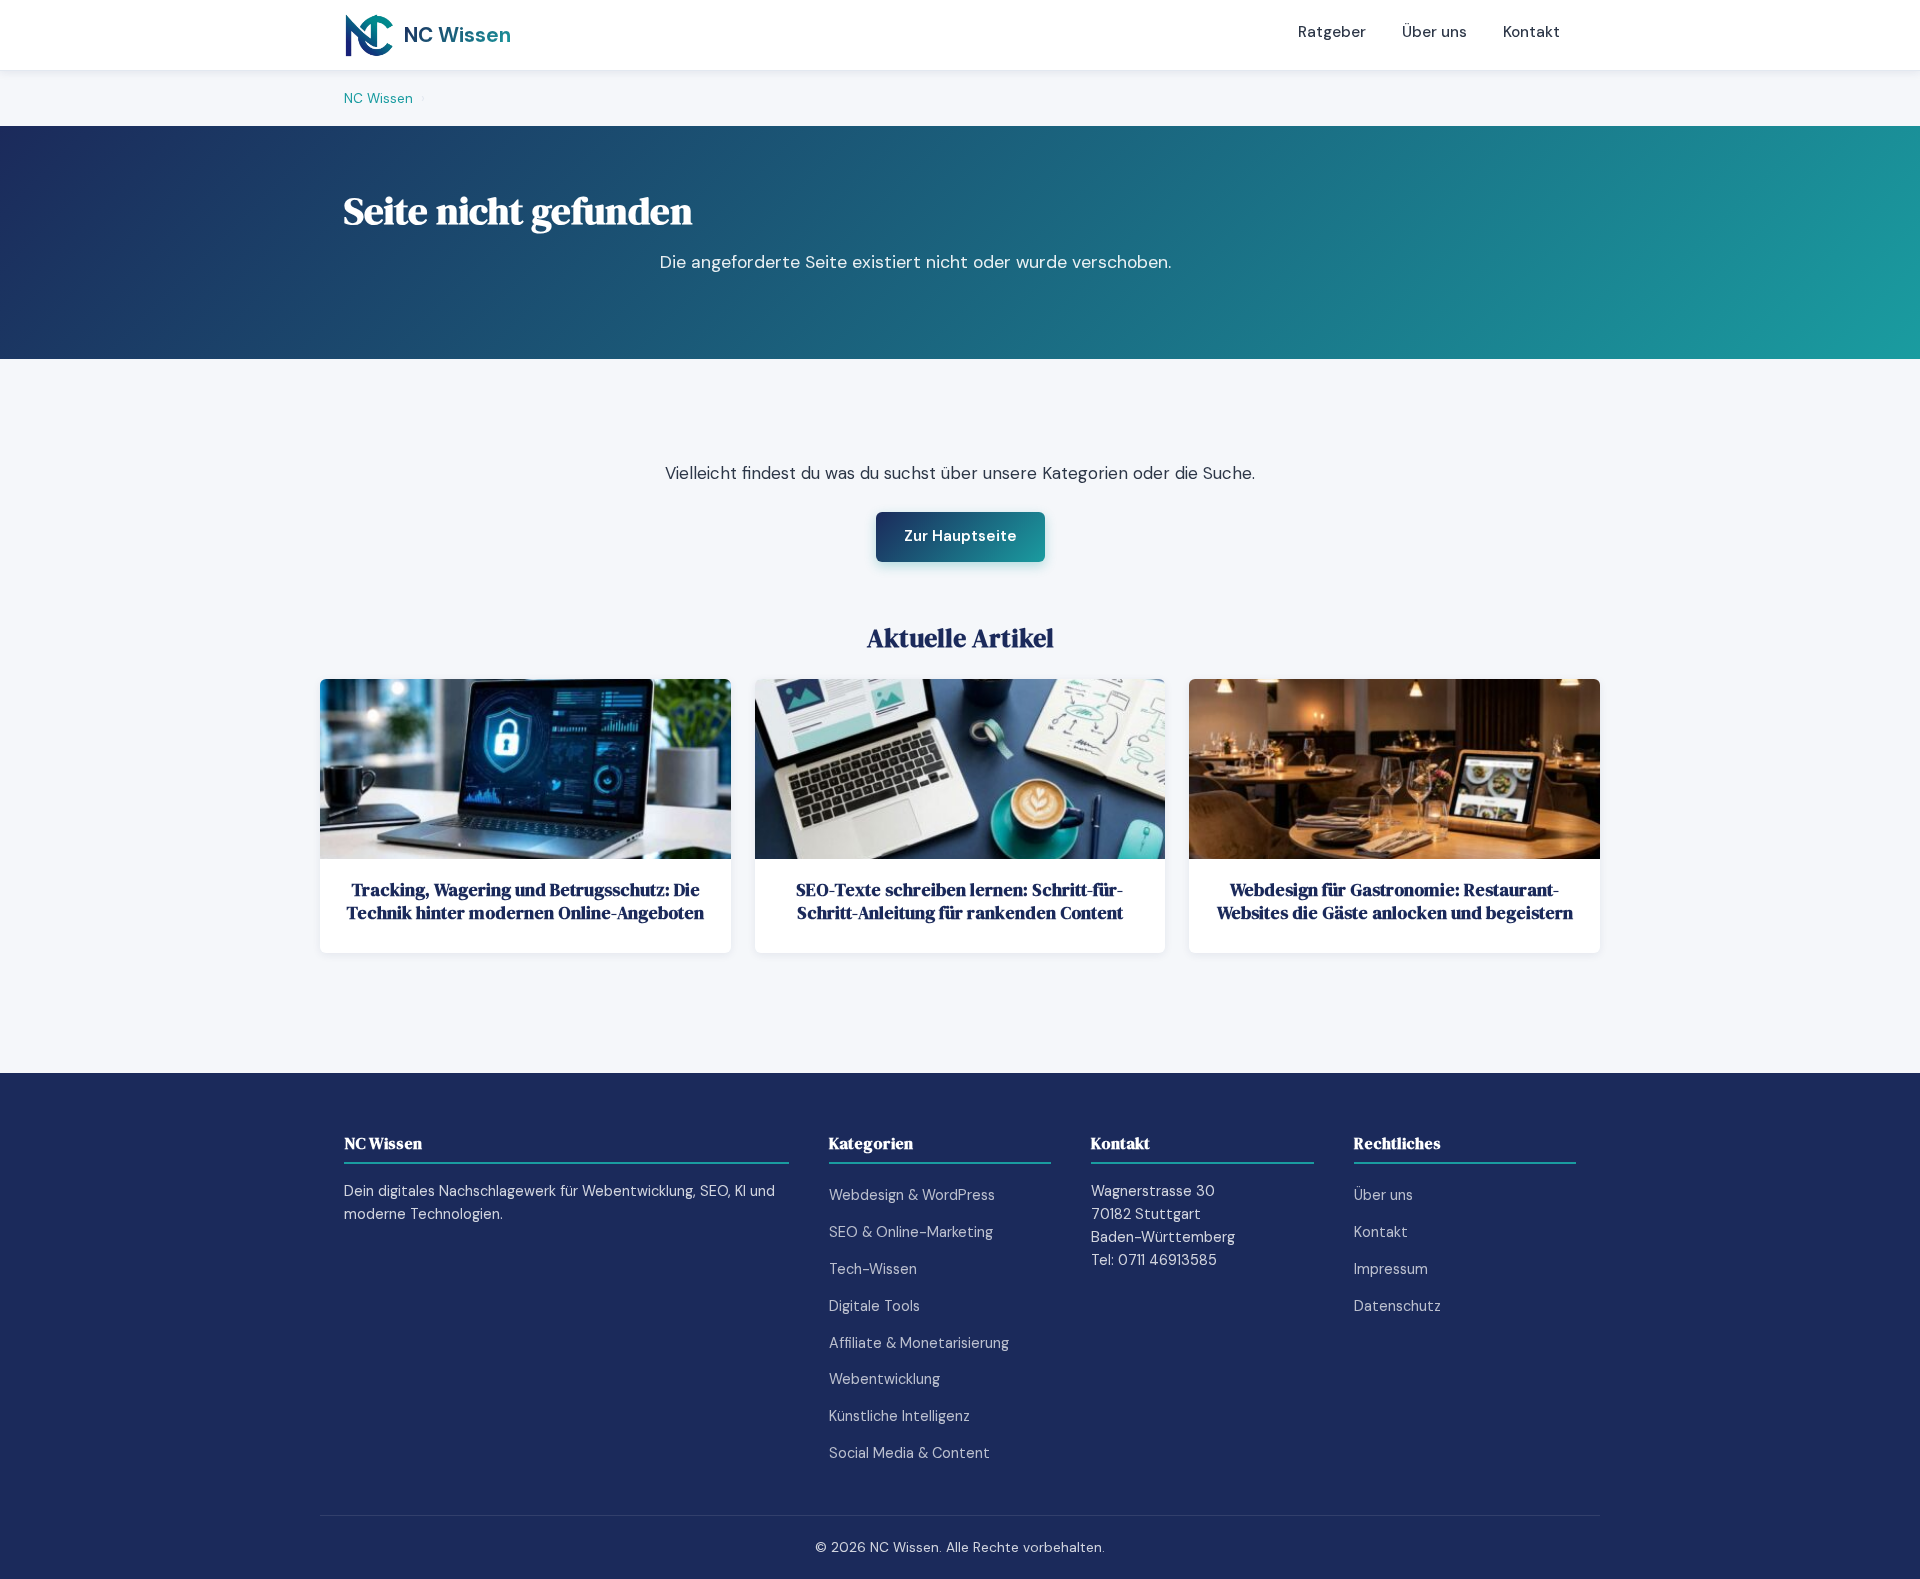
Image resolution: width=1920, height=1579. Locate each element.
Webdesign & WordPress (912, 1195)
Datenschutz (1397, 1306)
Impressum (1391, 1269)
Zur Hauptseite (960, 536)
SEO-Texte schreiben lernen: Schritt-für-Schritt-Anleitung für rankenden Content (959, 901)
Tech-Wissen (873, 1269)
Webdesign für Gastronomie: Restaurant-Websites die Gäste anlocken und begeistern (1395, 901)
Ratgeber (1332, 32)
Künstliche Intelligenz (899, 1416)
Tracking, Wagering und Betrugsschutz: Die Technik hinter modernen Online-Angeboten (525, 901)
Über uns (1434, 32)
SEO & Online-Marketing (911, 1232)
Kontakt (1531, 32)
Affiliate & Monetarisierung (919, 1343)
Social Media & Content (909, 1453)
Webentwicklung (884, 1379)
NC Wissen (378, 98)
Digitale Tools (874, 1306)
